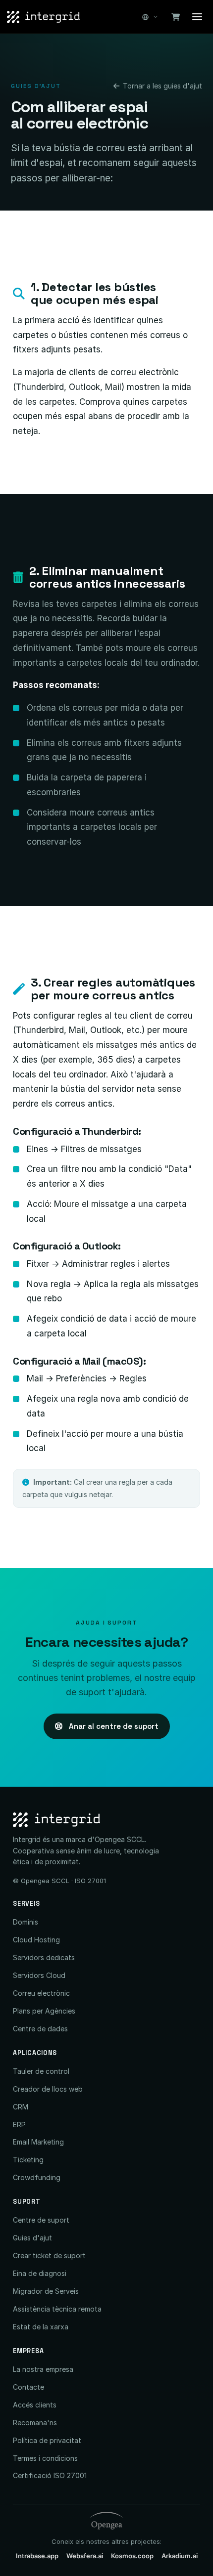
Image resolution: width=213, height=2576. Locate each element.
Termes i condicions (45, 2458)
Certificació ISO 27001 (50, 2475)
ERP (19, 2125)
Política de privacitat (47, 2440)
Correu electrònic (41, 1993)
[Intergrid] (106, 1820)
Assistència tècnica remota (57, 2309)
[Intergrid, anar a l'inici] (44, 17)
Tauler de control (41, 2071)
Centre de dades (40, 2029)
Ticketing (28, 2160)
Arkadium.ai (180, 2556)
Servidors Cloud (39, 1975)
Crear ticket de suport (49, 2255)
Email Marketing (38, 2142)
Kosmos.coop (132, 2556)
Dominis (26, 1922)
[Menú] (197, 17)
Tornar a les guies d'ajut (162, 86)
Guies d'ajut (32, 2238)
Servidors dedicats (44, 1957)
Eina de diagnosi (40, 2273)
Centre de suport (41, 2220)
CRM (21, 2107)
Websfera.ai (85, 2556)
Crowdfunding (37, 2177)
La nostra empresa (43, 2369)
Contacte (28, 2387)
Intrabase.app (37, 2556)
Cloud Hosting (36, 1940)
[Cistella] (175, 17)
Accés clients (35, 2405)
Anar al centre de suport (113, 1726)
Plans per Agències (44, 2011)
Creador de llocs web (48, 2089)
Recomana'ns (35, 2423)
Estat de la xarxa (41, 2327)
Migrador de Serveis (46, 2291)
